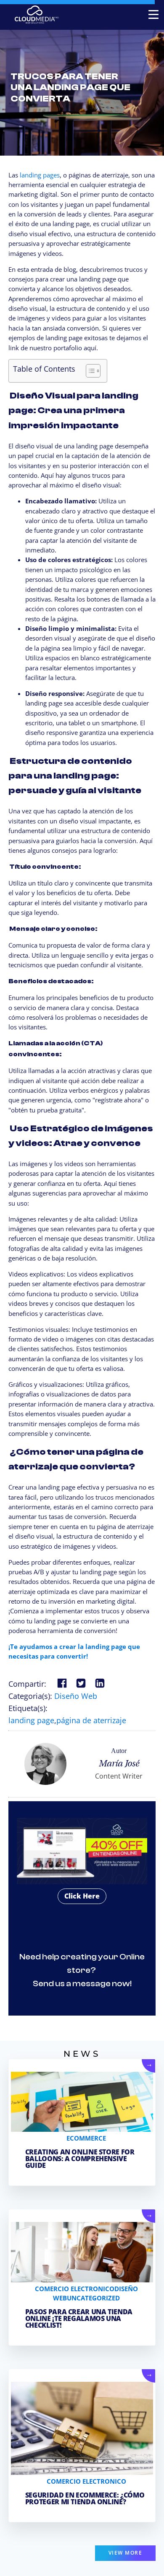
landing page (31, 1720)
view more (126, 2553)
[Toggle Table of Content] (89, 371)
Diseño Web (76, 1696)
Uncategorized (93, 2298)
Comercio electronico (75, 2289)
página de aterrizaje (91, 1720)
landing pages (39, 175)
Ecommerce (86, 2138)
